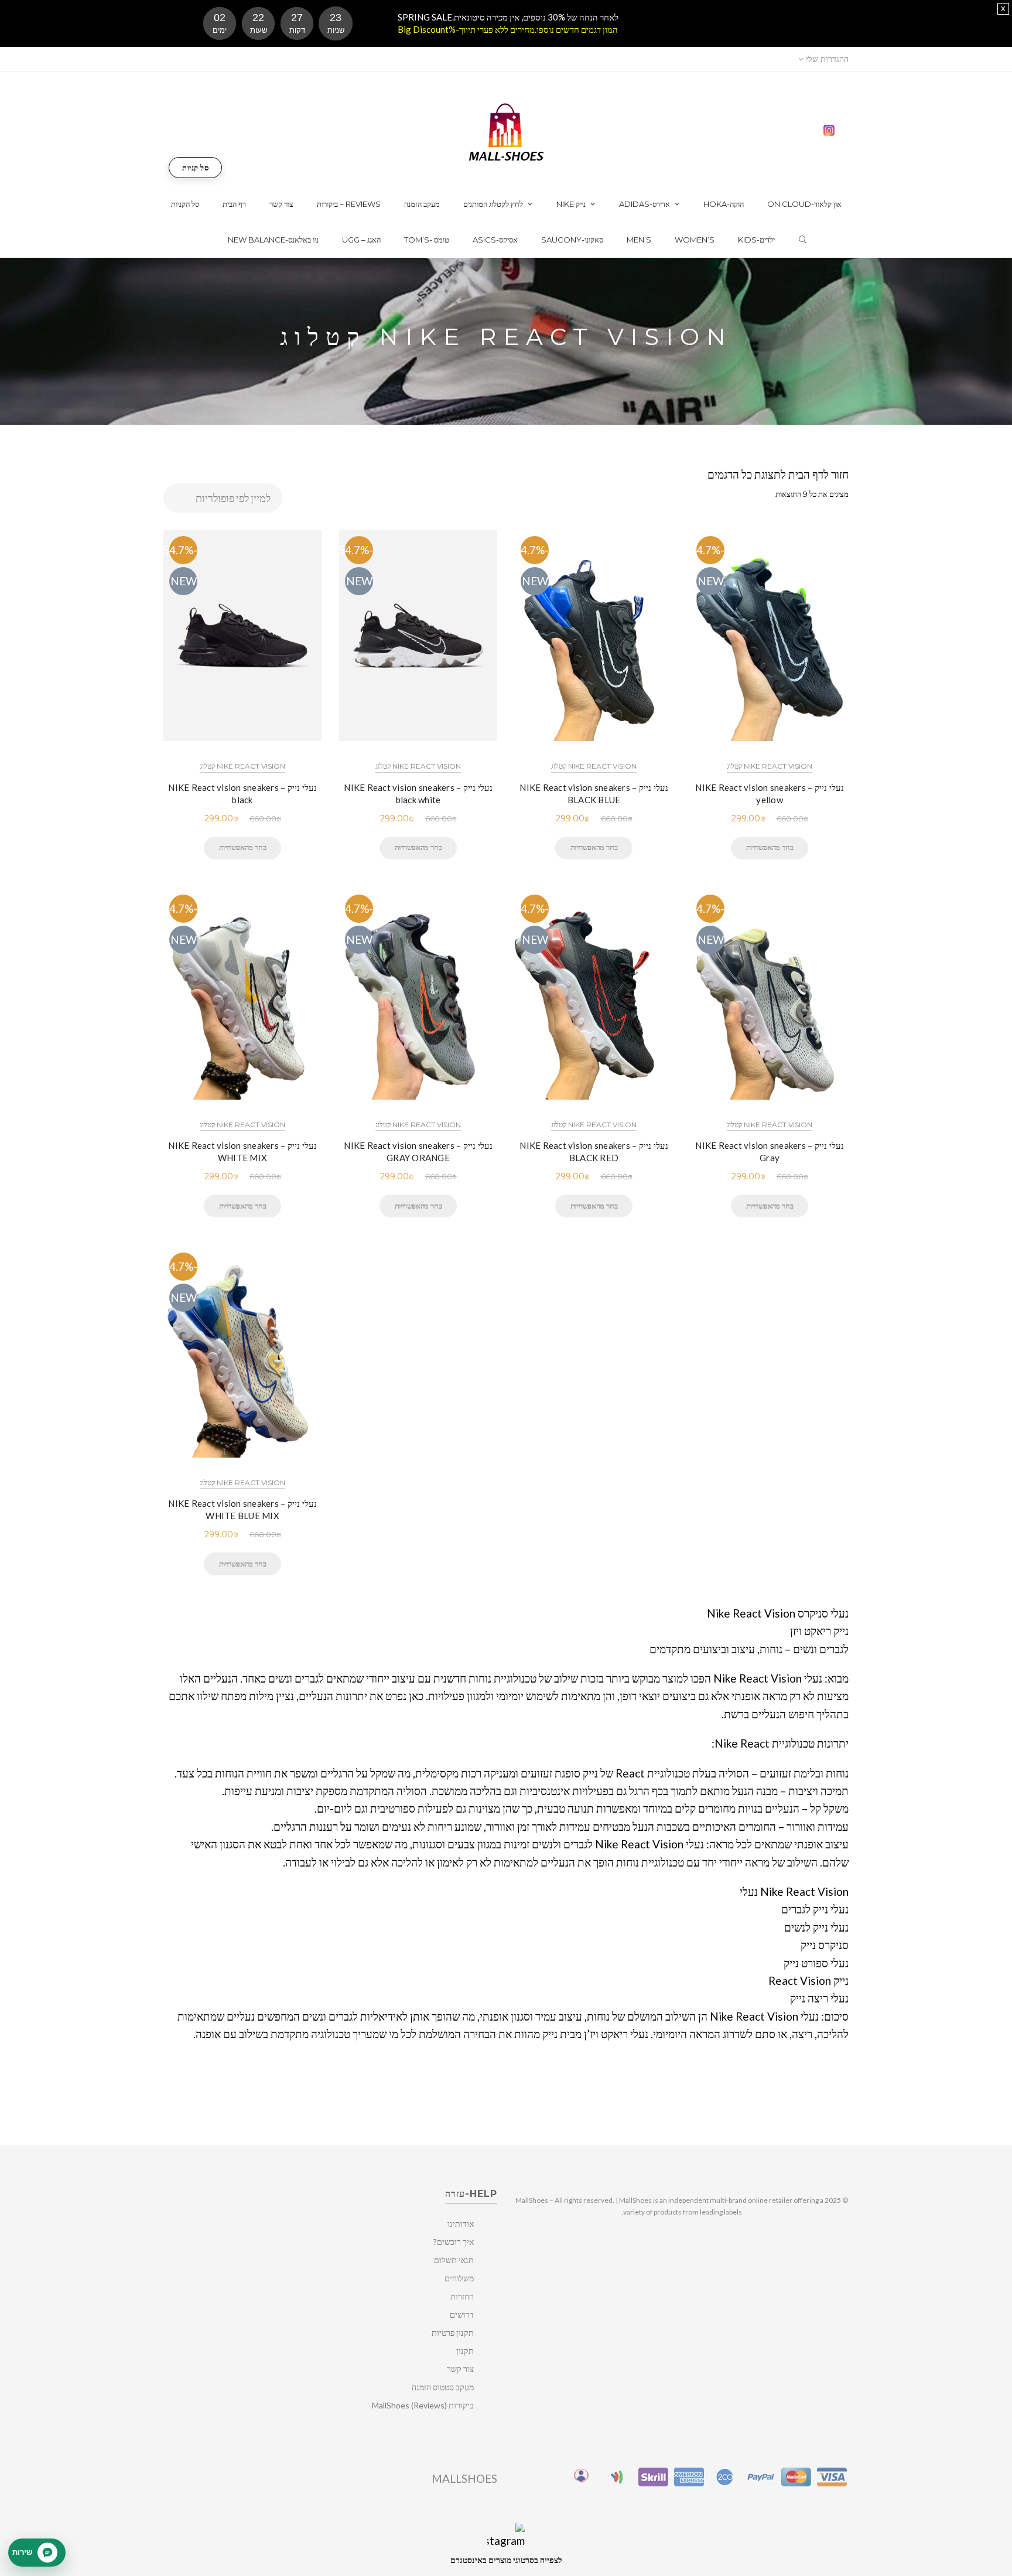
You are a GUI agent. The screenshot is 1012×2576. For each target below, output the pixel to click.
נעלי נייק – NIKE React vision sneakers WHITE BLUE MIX (242, 1509)
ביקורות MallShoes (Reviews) (423, 2405)
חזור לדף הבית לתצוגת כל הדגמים (778, 474)
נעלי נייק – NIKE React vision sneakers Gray (770, 1151)
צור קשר (460, 2369)
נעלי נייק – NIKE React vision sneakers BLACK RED (594, 1151)
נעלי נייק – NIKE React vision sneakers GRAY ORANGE (418, 1151)
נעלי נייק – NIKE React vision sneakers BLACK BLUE (594, 794)
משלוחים (459, 2278)
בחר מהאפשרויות (242, 847)
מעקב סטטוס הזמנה (443, 2387)
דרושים (462, 2314)
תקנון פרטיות (453, 2333)
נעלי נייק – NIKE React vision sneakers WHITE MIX (242, 1151)
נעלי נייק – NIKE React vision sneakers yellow (770, 794)
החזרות (462, 2296)
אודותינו (461, 2224)
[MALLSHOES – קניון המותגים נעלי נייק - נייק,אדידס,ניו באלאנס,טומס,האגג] (506, 131)
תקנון (465, 2351)
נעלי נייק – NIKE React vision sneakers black (242, 794)
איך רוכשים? (454, 2242)
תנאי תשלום (454, 2260)
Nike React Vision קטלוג (242, 766)
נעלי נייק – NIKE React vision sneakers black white (418, 794)
